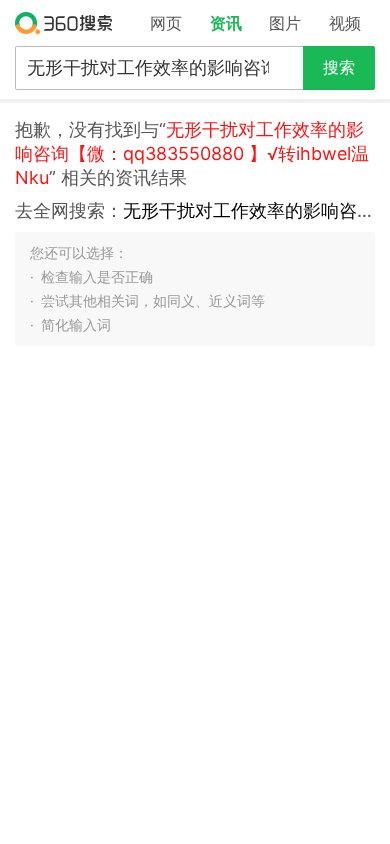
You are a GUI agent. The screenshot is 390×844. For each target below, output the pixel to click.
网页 (166, 23)
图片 (285, 23)
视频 (345, 23)
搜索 (339, 67)
